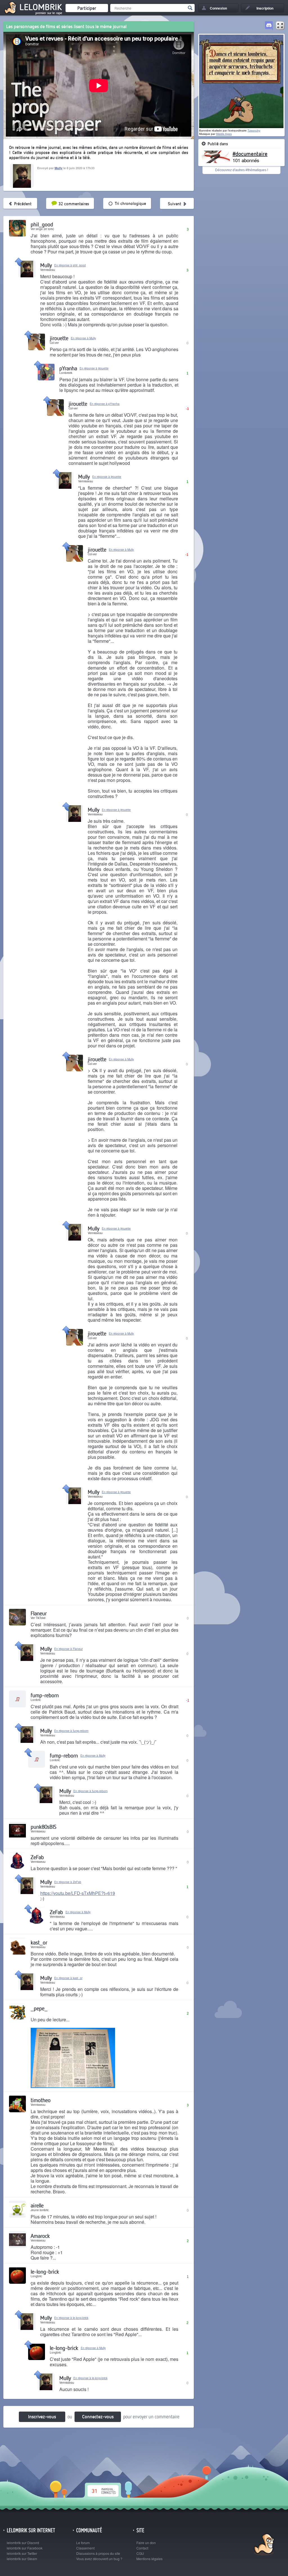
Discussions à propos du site (98, 2553)
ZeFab (37, 1857)
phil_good (42, 224)
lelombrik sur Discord (23, 2543)
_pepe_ (39, 2008)
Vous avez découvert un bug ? (99, 2559)
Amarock (40, 2236)
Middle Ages (224, 134)
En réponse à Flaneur (68, 1649)
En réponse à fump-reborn (71, 1731)
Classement (85, 2548)
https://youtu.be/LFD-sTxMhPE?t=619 (78, 1893)
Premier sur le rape (49, 13)
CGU (140, 2553)
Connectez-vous (98, 2416)
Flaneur (39, 1613)
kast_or (39, 1942)
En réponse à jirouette (94, 368)
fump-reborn (45, 1695)
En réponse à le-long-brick (71, 2318)
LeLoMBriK (263, 2545)
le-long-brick (45, 2271)
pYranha (68, 368)
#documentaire (250, 153)
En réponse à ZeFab (68, 1882)
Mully (58, 168)
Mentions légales (149, 2559)
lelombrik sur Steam (22, 2559)
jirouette (59, 338)
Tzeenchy (254, 131)
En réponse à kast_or (68, 1978)
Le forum (83, 2543)
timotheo (41, 2100)
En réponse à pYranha (105, 404)
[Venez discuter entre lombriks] (269, 26)
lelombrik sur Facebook (25, 2548)
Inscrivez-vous (42, 2416)
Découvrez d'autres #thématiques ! (242, 170)
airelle (37, 2205)
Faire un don (146, 2543)
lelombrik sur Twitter (22, 2553)
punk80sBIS (43, 1827)
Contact (142, 2548)
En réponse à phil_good (70, 265)
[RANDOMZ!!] (280, 26)
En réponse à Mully (83, 338)
